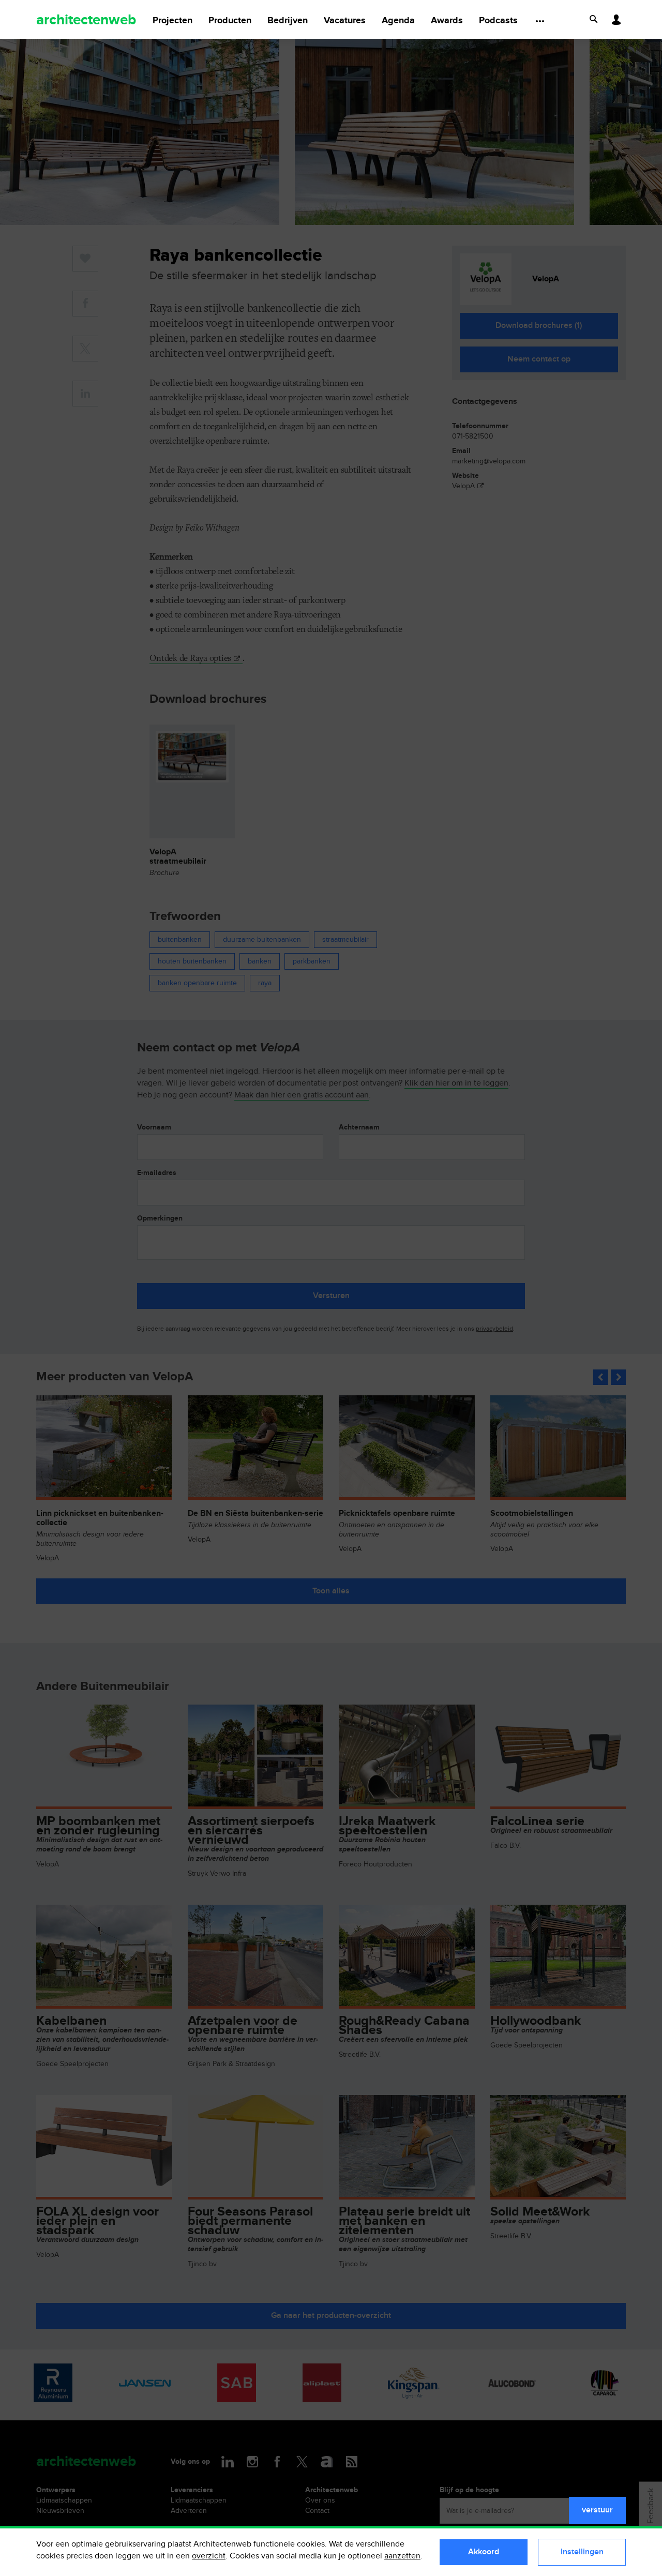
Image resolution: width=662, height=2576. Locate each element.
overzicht (209, 2556)
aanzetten (402, 2556)
